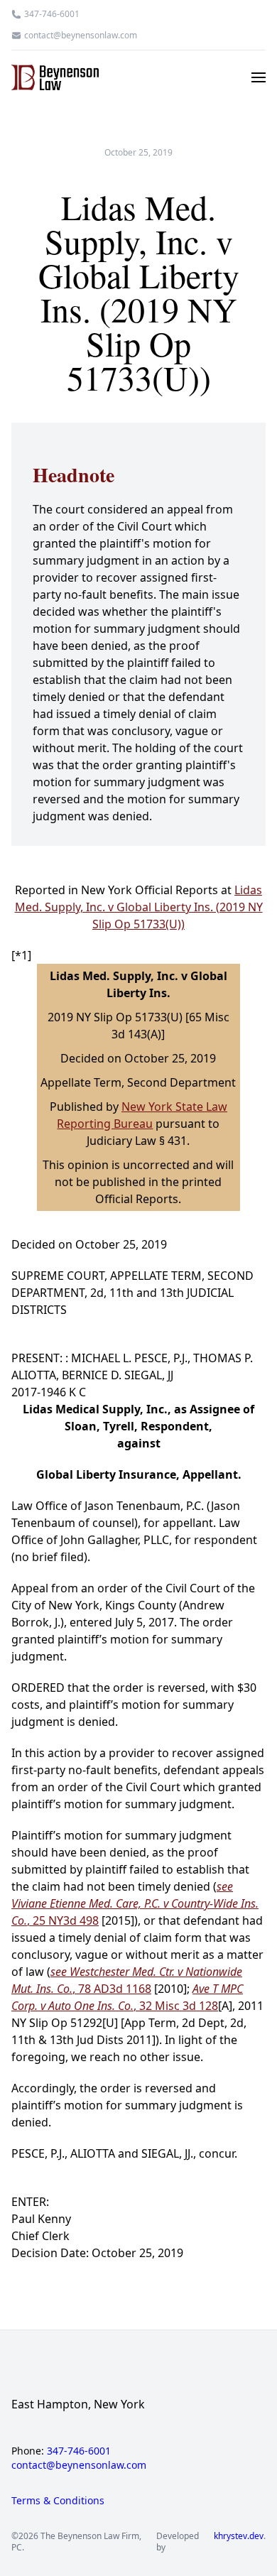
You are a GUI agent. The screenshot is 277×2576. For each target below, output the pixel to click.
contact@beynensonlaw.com (81, 36)
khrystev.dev (239, 2536)
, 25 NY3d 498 (135, 1903)
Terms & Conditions (58, 2500)
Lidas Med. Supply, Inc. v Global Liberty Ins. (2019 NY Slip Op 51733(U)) (139, 907)
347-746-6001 (52, 14)
